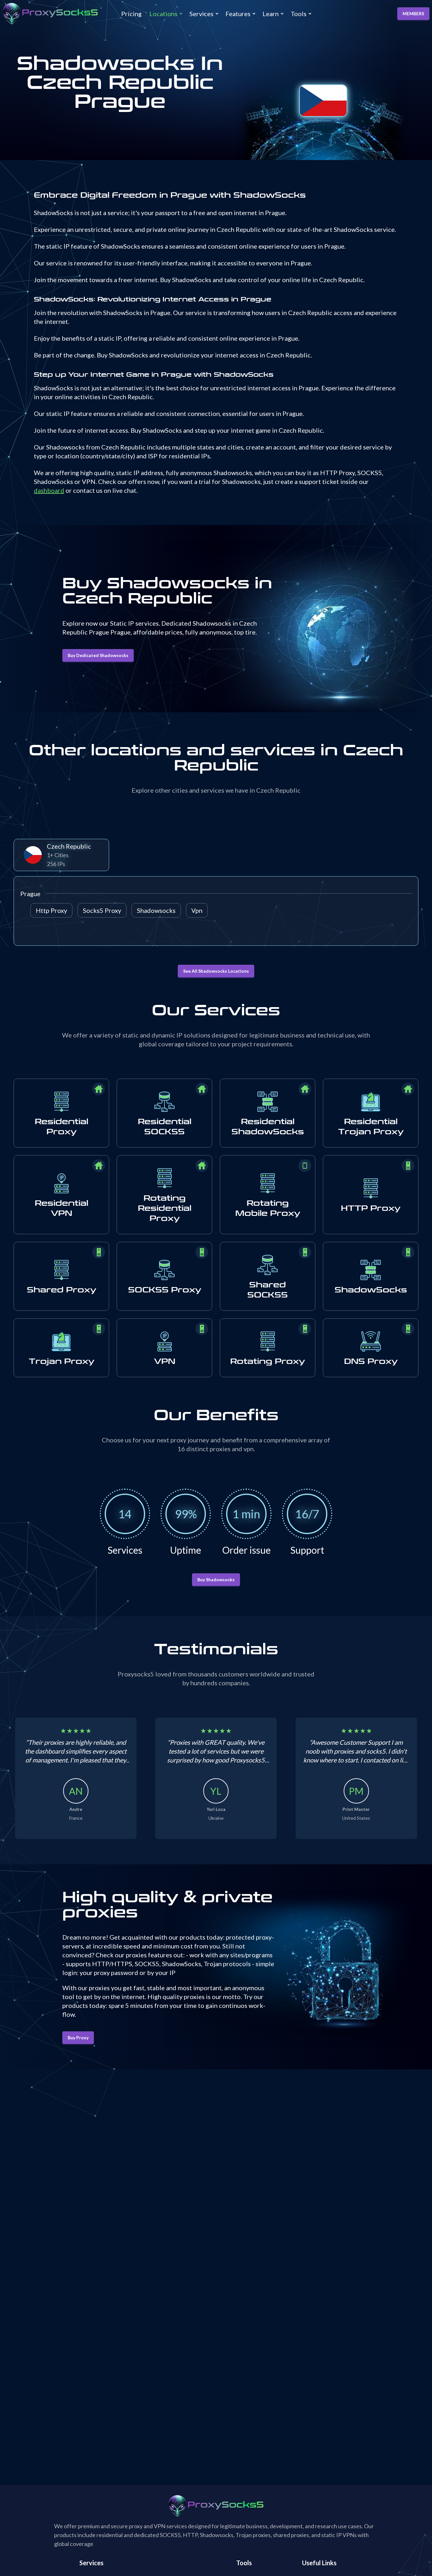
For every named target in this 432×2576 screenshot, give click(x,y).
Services (201, 14)
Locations (163, 14)
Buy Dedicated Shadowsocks (98, 655)
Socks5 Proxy (102, 910)
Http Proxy (51, 910)
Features (238, 14)
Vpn (197, 910)
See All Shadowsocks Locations (216, 971)
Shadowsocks (156, 910)
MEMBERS (413, 13)
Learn (271, 14)
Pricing (131, 14)
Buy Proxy (78, 2037)
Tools (299, 14)
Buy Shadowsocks (216, 1579)
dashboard (49, 490)
